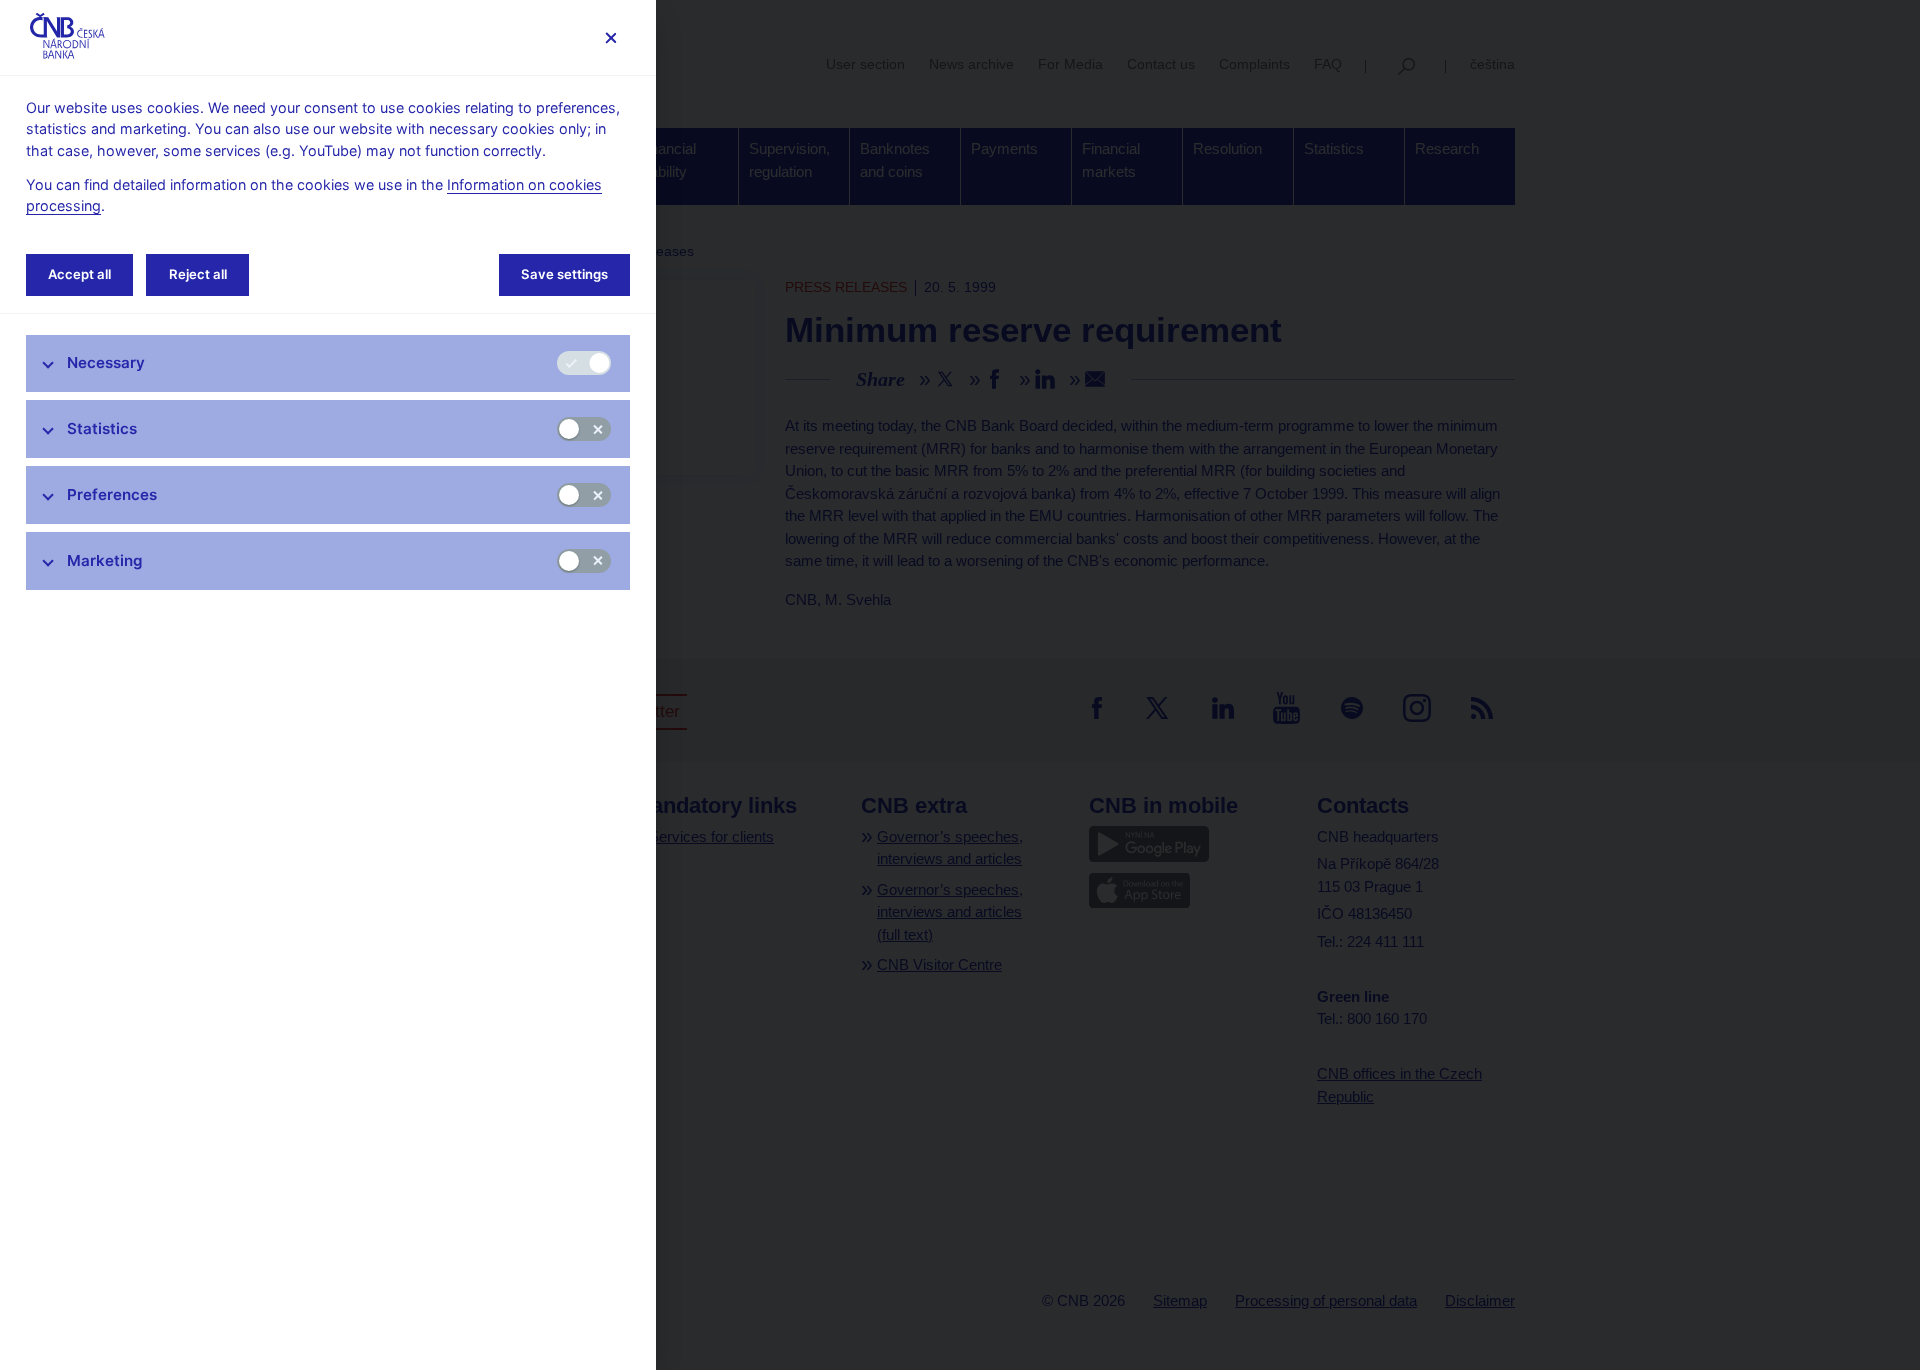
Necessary (106, 362)
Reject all (198, 274)
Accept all (79, 274)
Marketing (105, 560)
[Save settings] (610, 37)
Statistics (102, 428)
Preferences (112, 494)
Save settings (564, 274)
